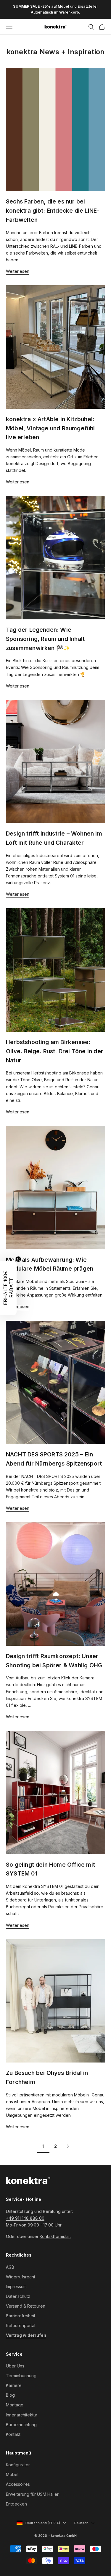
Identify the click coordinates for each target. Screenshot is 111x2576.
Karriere (14, 2385)
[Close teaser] (18, 1259)
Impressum (16, 2287)
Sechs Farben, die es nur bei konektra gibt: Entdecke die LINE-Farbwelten (53, 210)
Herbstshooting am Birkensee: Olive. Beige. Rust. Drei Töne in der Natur (55, 1051)
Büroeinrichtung (21, 2425)
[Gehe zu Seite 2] (68, 2146)
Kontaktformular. (55, 2236)
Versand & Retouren (26, 2306)
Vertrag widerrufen (26, 2335)
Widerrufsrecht (21, 2277)
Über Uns (15, 2366)
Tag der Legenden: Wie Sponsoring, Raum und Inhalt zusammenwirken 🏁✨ (45, 639)
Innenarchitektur (22, 2415)
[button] (8, 1288)
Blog (10, 2395)
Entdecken (16, 2504)
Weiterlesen (18, 271)
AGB (10, 2267)
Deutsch (84, 2523)
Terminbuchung (21, 2376)
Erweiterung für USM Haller (32, 2494)
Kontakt (13, 2434)
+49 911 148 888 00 (25, 2218)
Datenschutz (18, 2296)
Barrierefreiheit (21, 2316)
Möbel (12, 2474)
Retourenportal (21, 2325)
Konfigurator (18, 2465)
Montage (15, 2405)
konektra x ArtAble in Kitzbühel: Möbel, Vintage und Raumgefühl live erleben (50, 428)
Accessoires (18, 2484)
